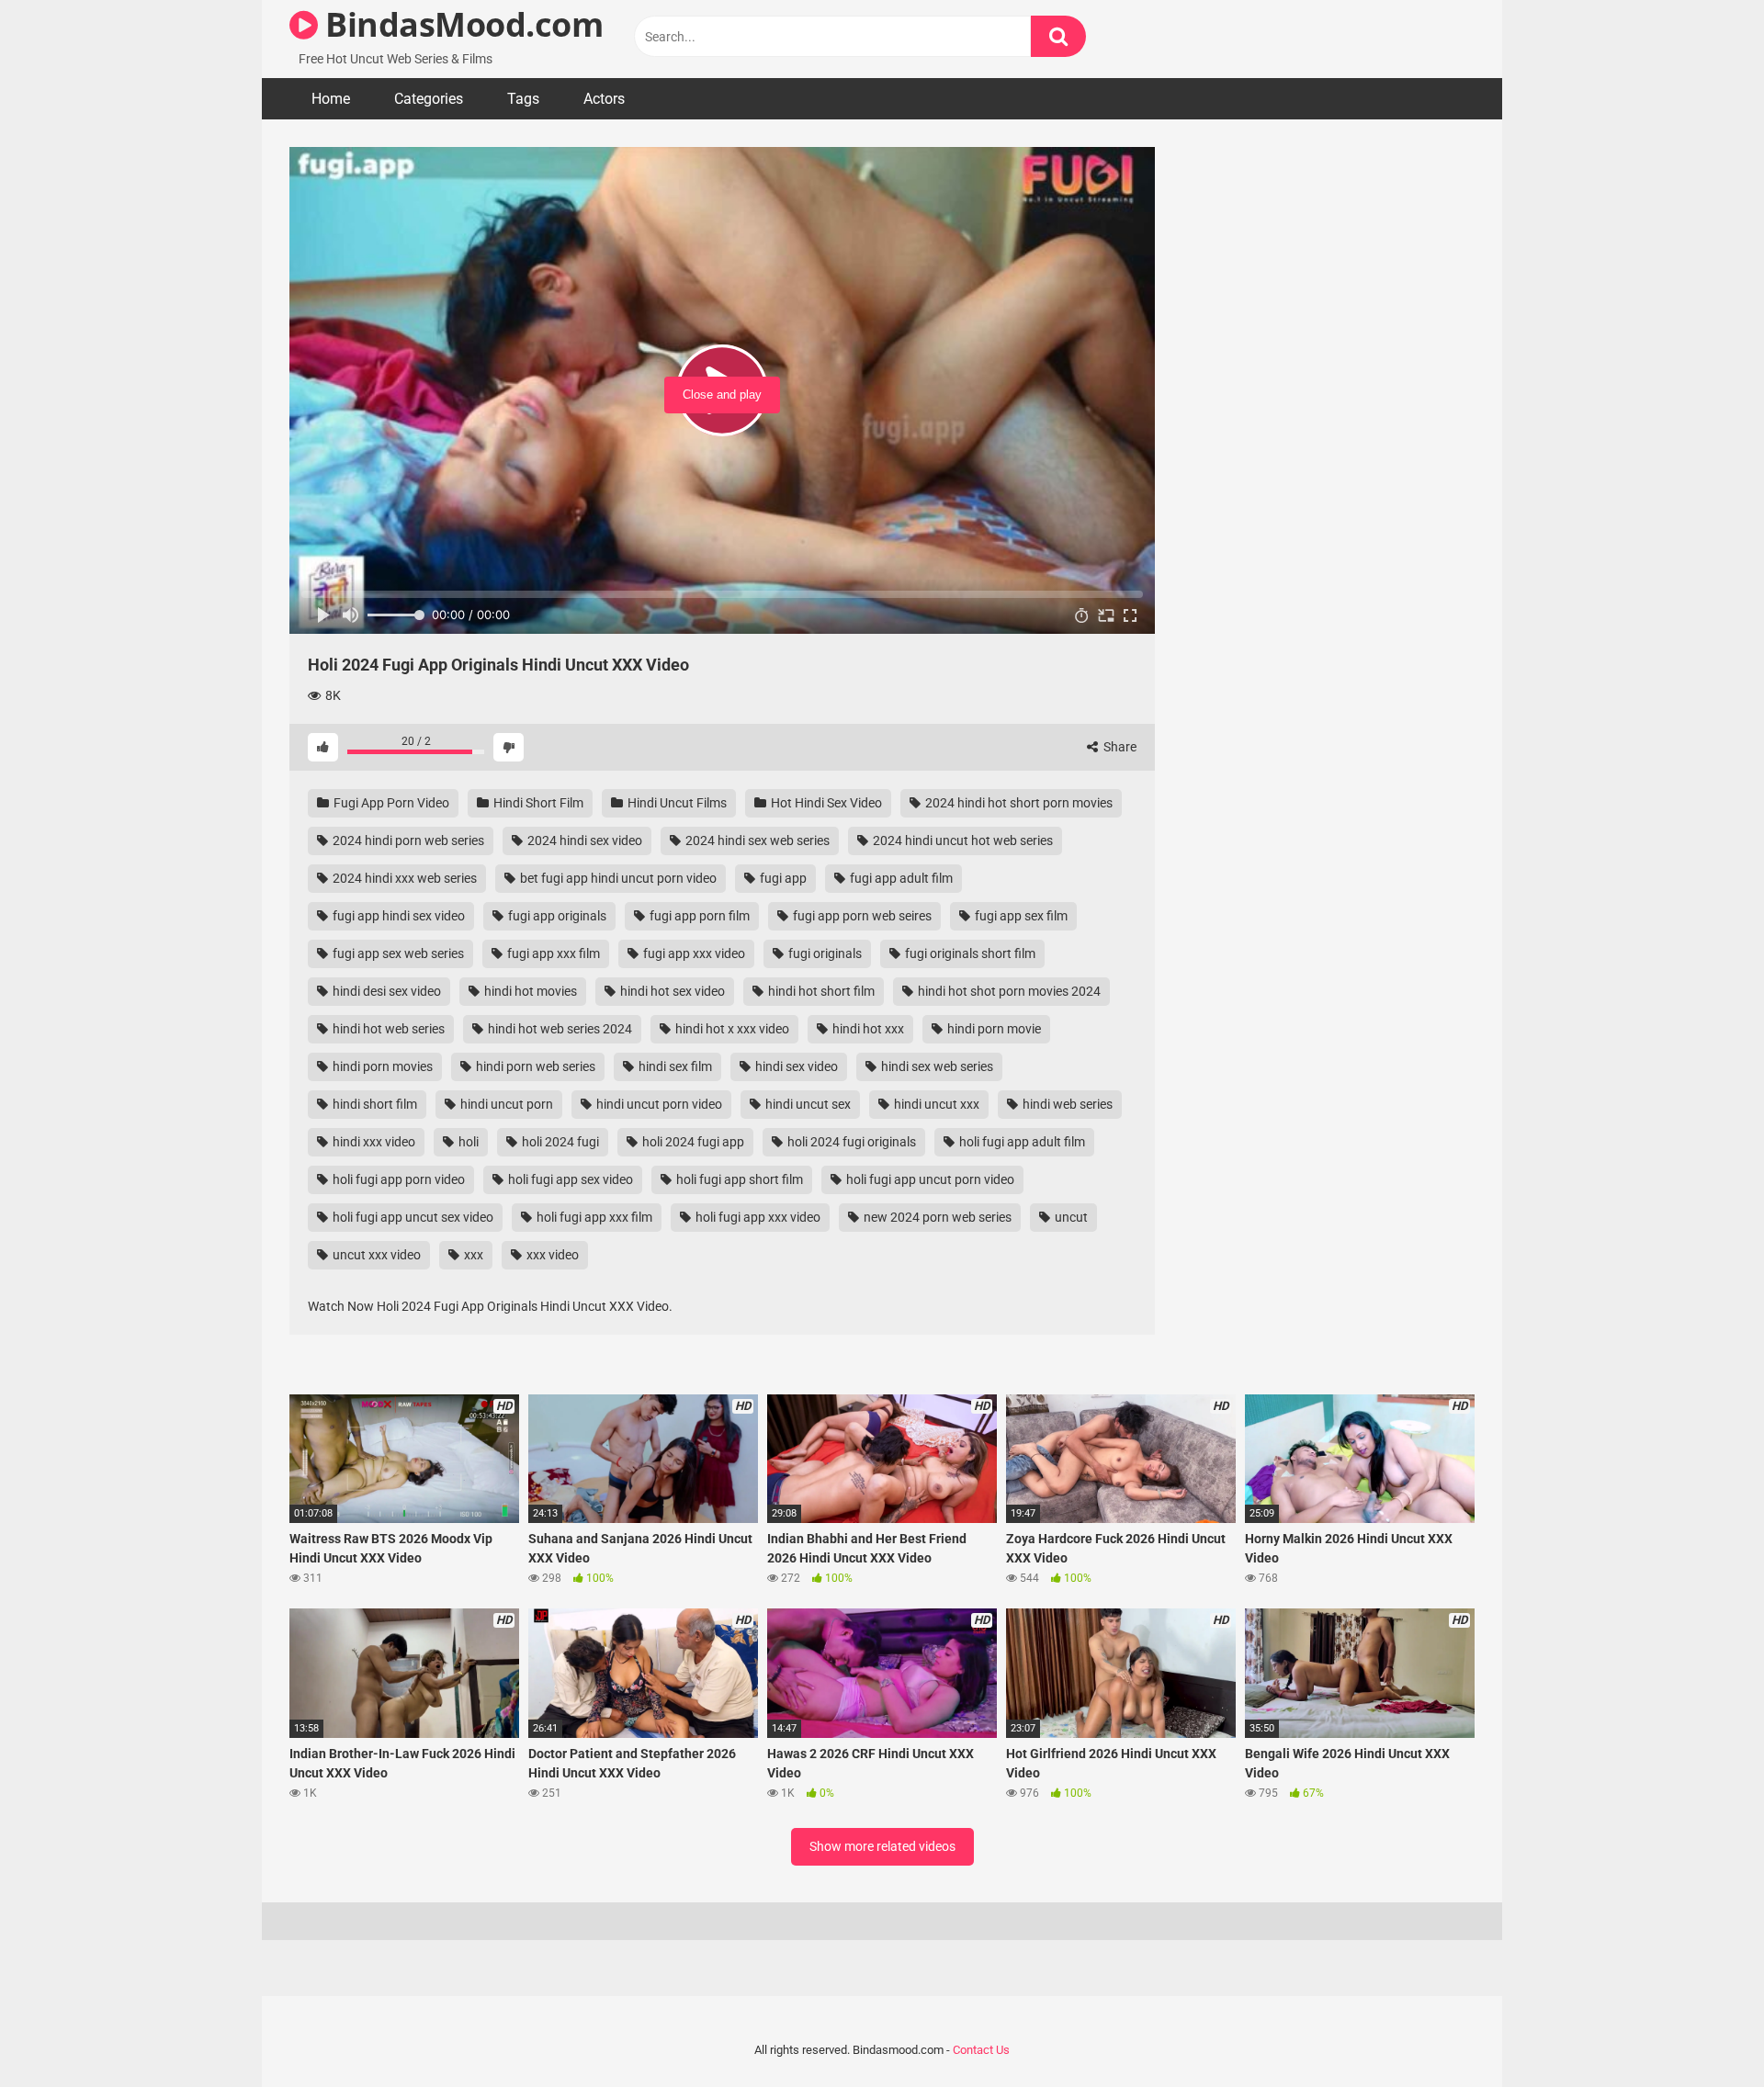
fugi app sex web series (397, 953)
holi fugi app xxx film (593, 1217)
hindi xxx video (373, 1142)
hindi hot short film (820, 991)
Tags (523, 99)
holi (467, 1142)
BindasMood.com (460, 24)
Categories (429, 99)
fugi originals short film (969, 953)
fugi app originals (556, 916)
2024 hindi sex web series (756, 840)
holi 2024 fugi (559, 1142)
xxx (472, 1255)
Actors (604, 99)
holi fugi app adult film (1021, 1142)
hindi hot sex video (671, 991)
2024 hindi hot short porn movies (1018, 803)
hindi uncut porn (505, 1104)
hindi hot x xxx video (731, 1029)
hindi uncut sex (807, 1104)
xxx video (551, 1255)
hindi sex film (674, 1066)
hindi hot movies (529, 991)
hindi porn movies (381, 1066)
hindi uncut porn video (658, 1104)
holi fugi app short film (738, 1179)
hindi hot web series (387, 1029)
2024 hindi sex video (583, 840)
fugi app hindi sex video (397, 916)
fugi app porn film (698, 916)
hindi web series (1066, 1104)
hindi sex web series (936, 1066)
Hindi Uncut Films (676, 803)
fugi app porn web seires (861, 916)
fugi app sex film (1020, 916)
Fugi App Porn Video (390, 803)
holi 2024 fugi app (692, 1142)
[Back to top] (1702, 2031)
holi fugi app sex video (569, 1179)
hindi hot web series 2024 (559, 1029)
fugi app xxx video (693, 953)
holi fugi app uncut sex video (412, 1217)
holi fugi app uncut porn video (929, 1179)
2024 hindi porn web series (407, 840)
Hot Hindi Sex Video (825, 803)
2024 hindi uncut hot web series (961, 840)
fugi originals (824, 953)
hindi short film (373, 1104)
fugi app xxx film (552, 953)
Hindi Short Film (537, 803)
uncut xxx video (375, 1255)
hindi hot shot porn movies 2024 (1008, 991)
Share (1119, 747)
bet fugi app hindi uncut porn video (617, 878)
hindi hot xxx (867, 1029)
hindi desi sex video (385, 991)
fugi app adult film (900, 878)
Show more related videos (882, 1846)
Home (331, 99)
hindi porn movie (993, 1029)
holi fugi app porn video (397, 1179)
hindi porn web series (534, 1066)
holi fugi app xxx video (757, 1217)
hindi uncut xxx (935, 1104)
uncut (1070, 1217)
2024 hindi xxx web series (403, 878)
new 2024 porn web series (936, 1217)
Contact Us (981, 2050)
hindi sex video (795, 1066)
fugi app (782, 878)
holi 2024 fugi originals (850, 1142)
